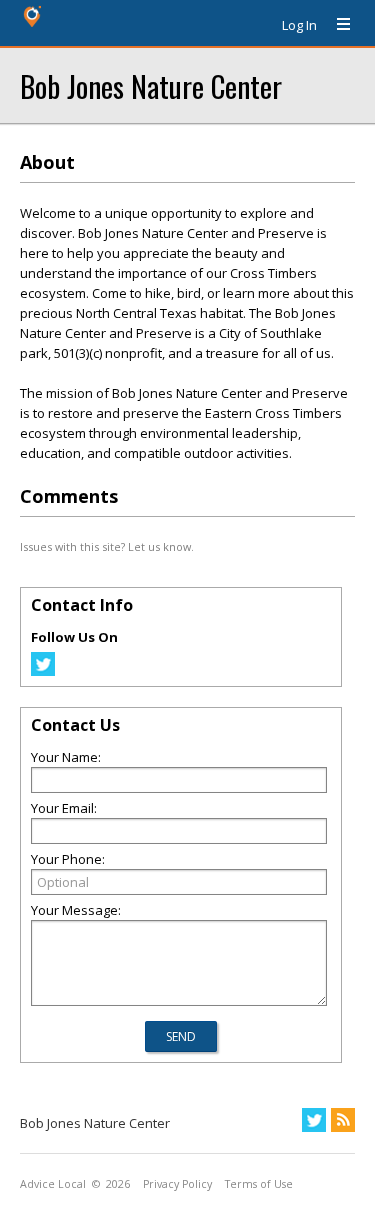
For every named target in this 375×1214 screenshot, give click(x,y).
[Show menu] (336, 25)
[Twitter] (43, 671)
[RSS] (343, 1120)
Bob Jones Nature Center (151, 85)
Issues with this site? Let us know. (107, 546)
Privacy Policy (177, 1184)
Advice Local (53, 1184)
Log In (299, 25)
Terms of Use (259, 1184)
